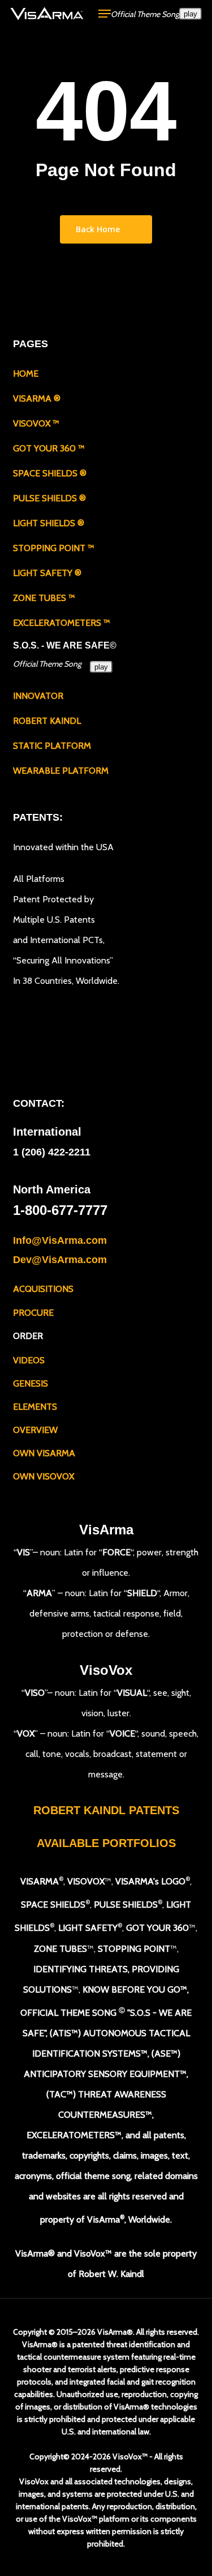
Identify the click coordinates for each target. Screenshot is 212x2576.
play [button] (191, 14)
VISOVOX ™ (36, 423)
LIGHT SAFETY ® (47, 573)
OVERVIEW (35, 1430)
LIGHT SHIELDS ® (49, 523)
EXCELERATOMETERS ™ (62, 623)
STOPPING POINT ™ (54, 548)
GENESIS (31, 1383)
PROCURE (33, 1312)
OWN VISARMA (44, 1453)
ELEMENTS (35, 1407)
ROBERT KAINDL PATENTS (106, 1810)
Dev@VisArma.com (60, 1260)
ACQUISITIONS (43, 1289)
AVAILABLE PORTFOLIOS (106, 1843)
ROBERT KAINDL (47, 721)
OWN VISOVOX (44, 1476)
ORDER (28, 1335)
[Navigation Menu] (105, 14)
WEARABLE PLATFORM (61, 771)
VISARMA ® (37, 398)
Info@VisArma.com (60, 1240)
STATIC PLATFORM (52, 746)
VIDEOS (29, 1360)
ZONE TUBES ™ (44, 598)
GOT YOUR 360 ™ (49, 448)
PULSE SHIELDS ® (49, 498)
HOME (26, 374)
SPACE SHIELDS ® (50, 473)
